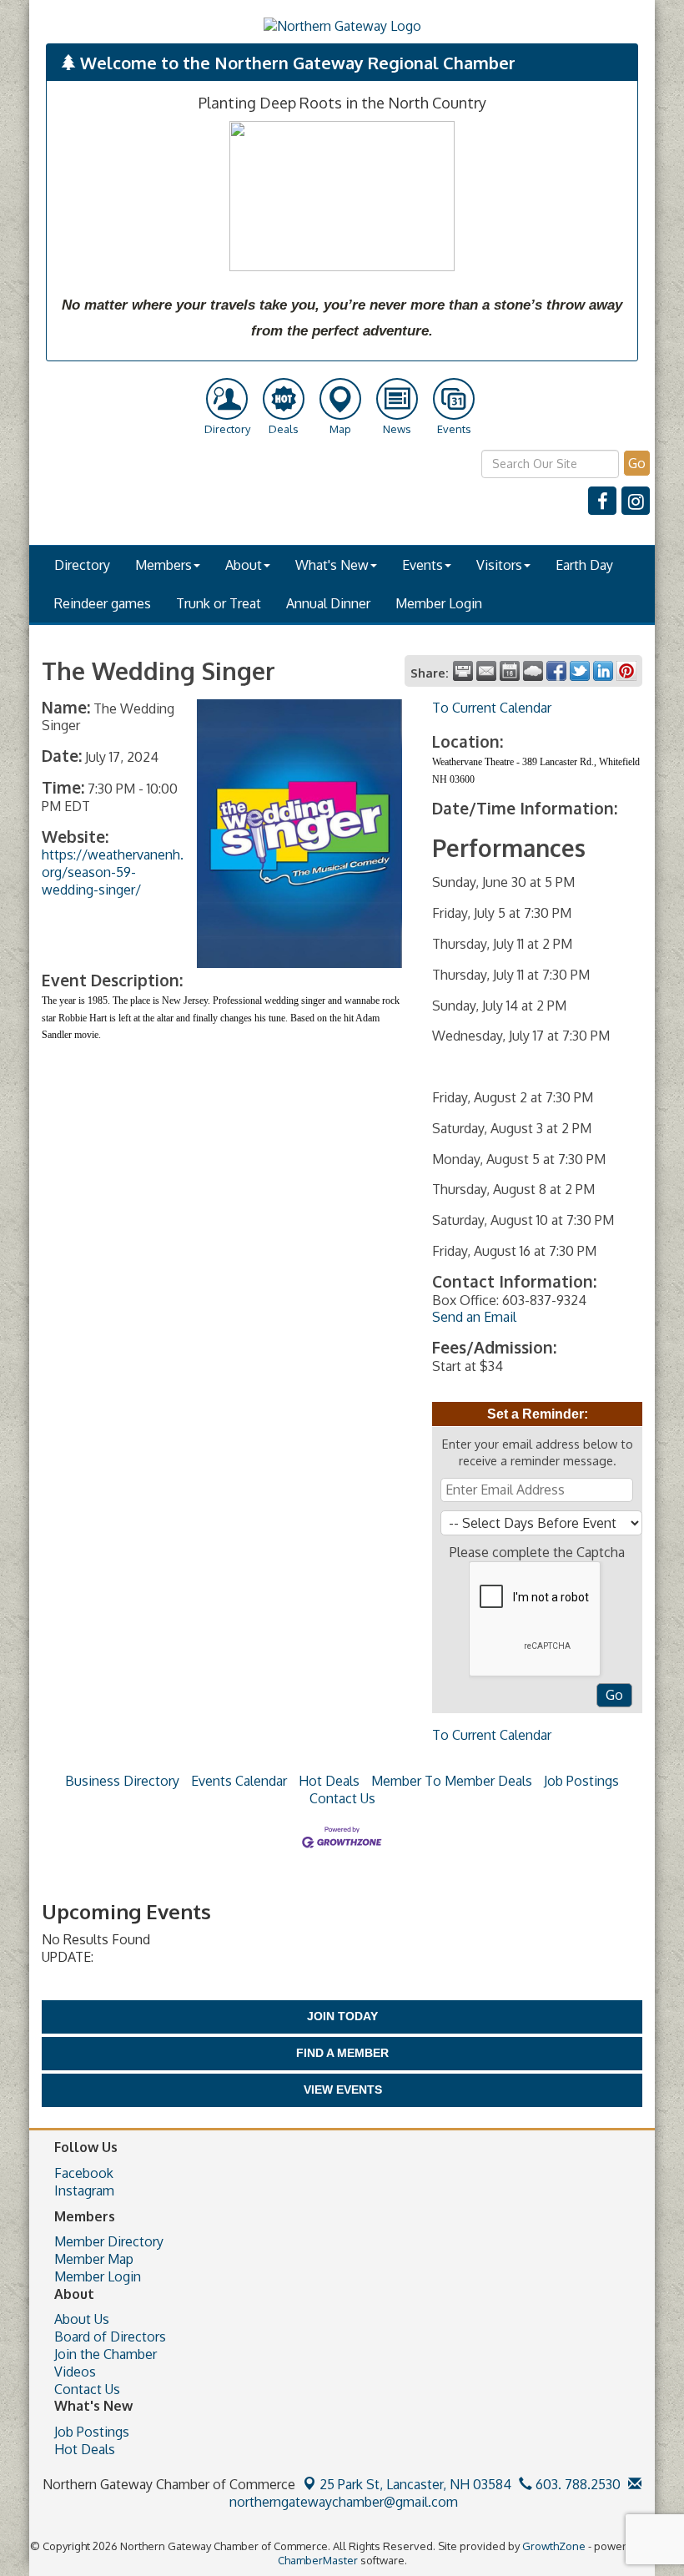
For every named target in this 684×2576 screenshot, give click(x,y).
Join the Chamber (106, 2354)
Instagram (84, 2190)
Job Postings (581, 1781)
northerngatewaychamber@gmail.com (342, 2502)
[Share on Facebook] (556, 671)
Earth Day (584, 565)
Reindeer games (103, 603)
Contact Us (342, 1798)
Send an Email (474, 1317)
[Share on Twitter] (580, 671)
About (244, 565)
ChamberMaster (318, 2560)
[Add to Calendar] (510, 671)
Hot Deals (329, 1781)
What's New (332, 565)
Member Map (94, 2259)
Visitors (499, 565)
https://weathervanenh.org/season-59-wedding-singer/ (113, 872)
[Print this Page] (463, 671)
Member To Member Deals (452, 1781)
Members (163, 565)
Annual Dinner (328, 603)
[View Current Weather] (533, 671)
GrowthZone (554, 2546)
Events (422, 565)
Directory (82, 565)
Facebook (84, 2173)
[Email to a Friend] (486, 671)
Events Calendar (239, 1781)
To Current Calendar (492, 708)
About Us (82, 2319)
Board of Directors (110, 2337)
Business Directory (122, 1781)
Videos (75, 2372)
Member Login (439, 603)
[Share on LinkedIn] (603, 671)
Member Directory (109, 2241)
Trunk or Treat (219, 603)
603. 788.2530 (576, 2484)
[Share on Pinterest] (626, 671)
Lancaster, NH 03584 (415, 2484)
